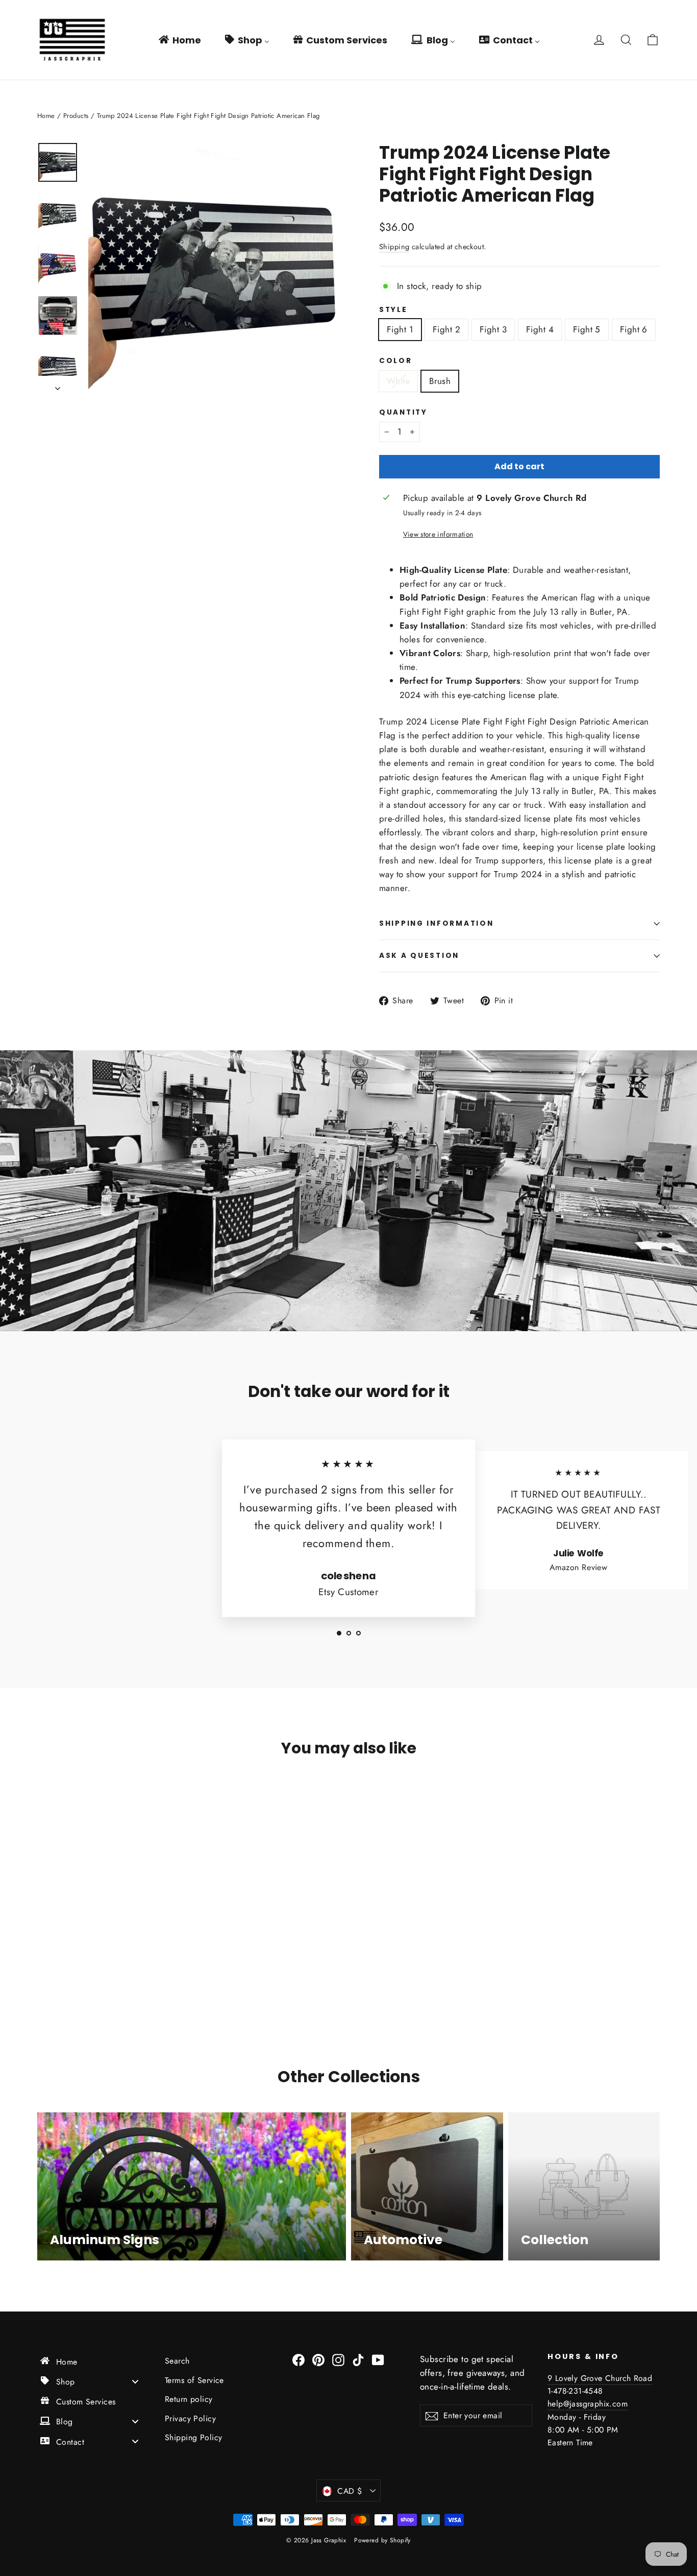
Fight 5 (587, 329)
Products (76, 116)
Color (396, 361)
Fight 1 (400, 329)
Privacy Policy (190, 2418)
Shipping (394, 247)
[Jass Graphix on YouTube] (378, 2359)
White (398, 381)
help (555, 2404)
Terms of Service (194, 2380)
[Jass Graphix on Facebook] (298, 2359)
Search (177, 2361)
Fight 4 (540, 329)
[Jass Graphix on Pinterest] (318, 2359)
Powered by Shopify (382, 2540)
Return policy (189, 2399)
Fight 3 (493, 329)
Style (393, 310)
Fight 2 (446, 329)
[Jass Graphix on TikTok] (358, 2359)
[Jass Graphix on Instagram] (338, 2359)
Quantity (403, 413)
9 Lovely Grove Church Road (600, 2378)
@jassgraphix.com (595, 2404)
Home (46, 116)
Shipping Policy (193, 2437)
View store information (438, 534)
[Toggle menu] (135, 2381)
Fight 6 (634, 329)
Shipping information (436, 923)
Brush (440, 381)
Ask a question (419, 956)
